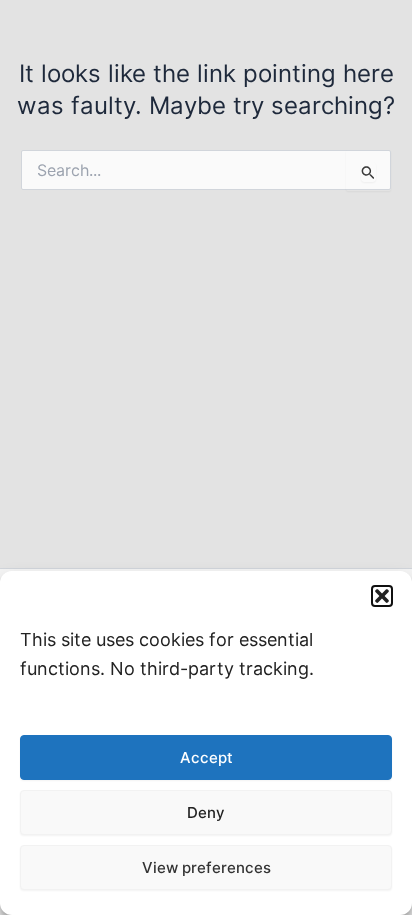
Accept (206, 757)
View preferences (206, 867)
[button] (382, 596)
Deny (206, 812)
